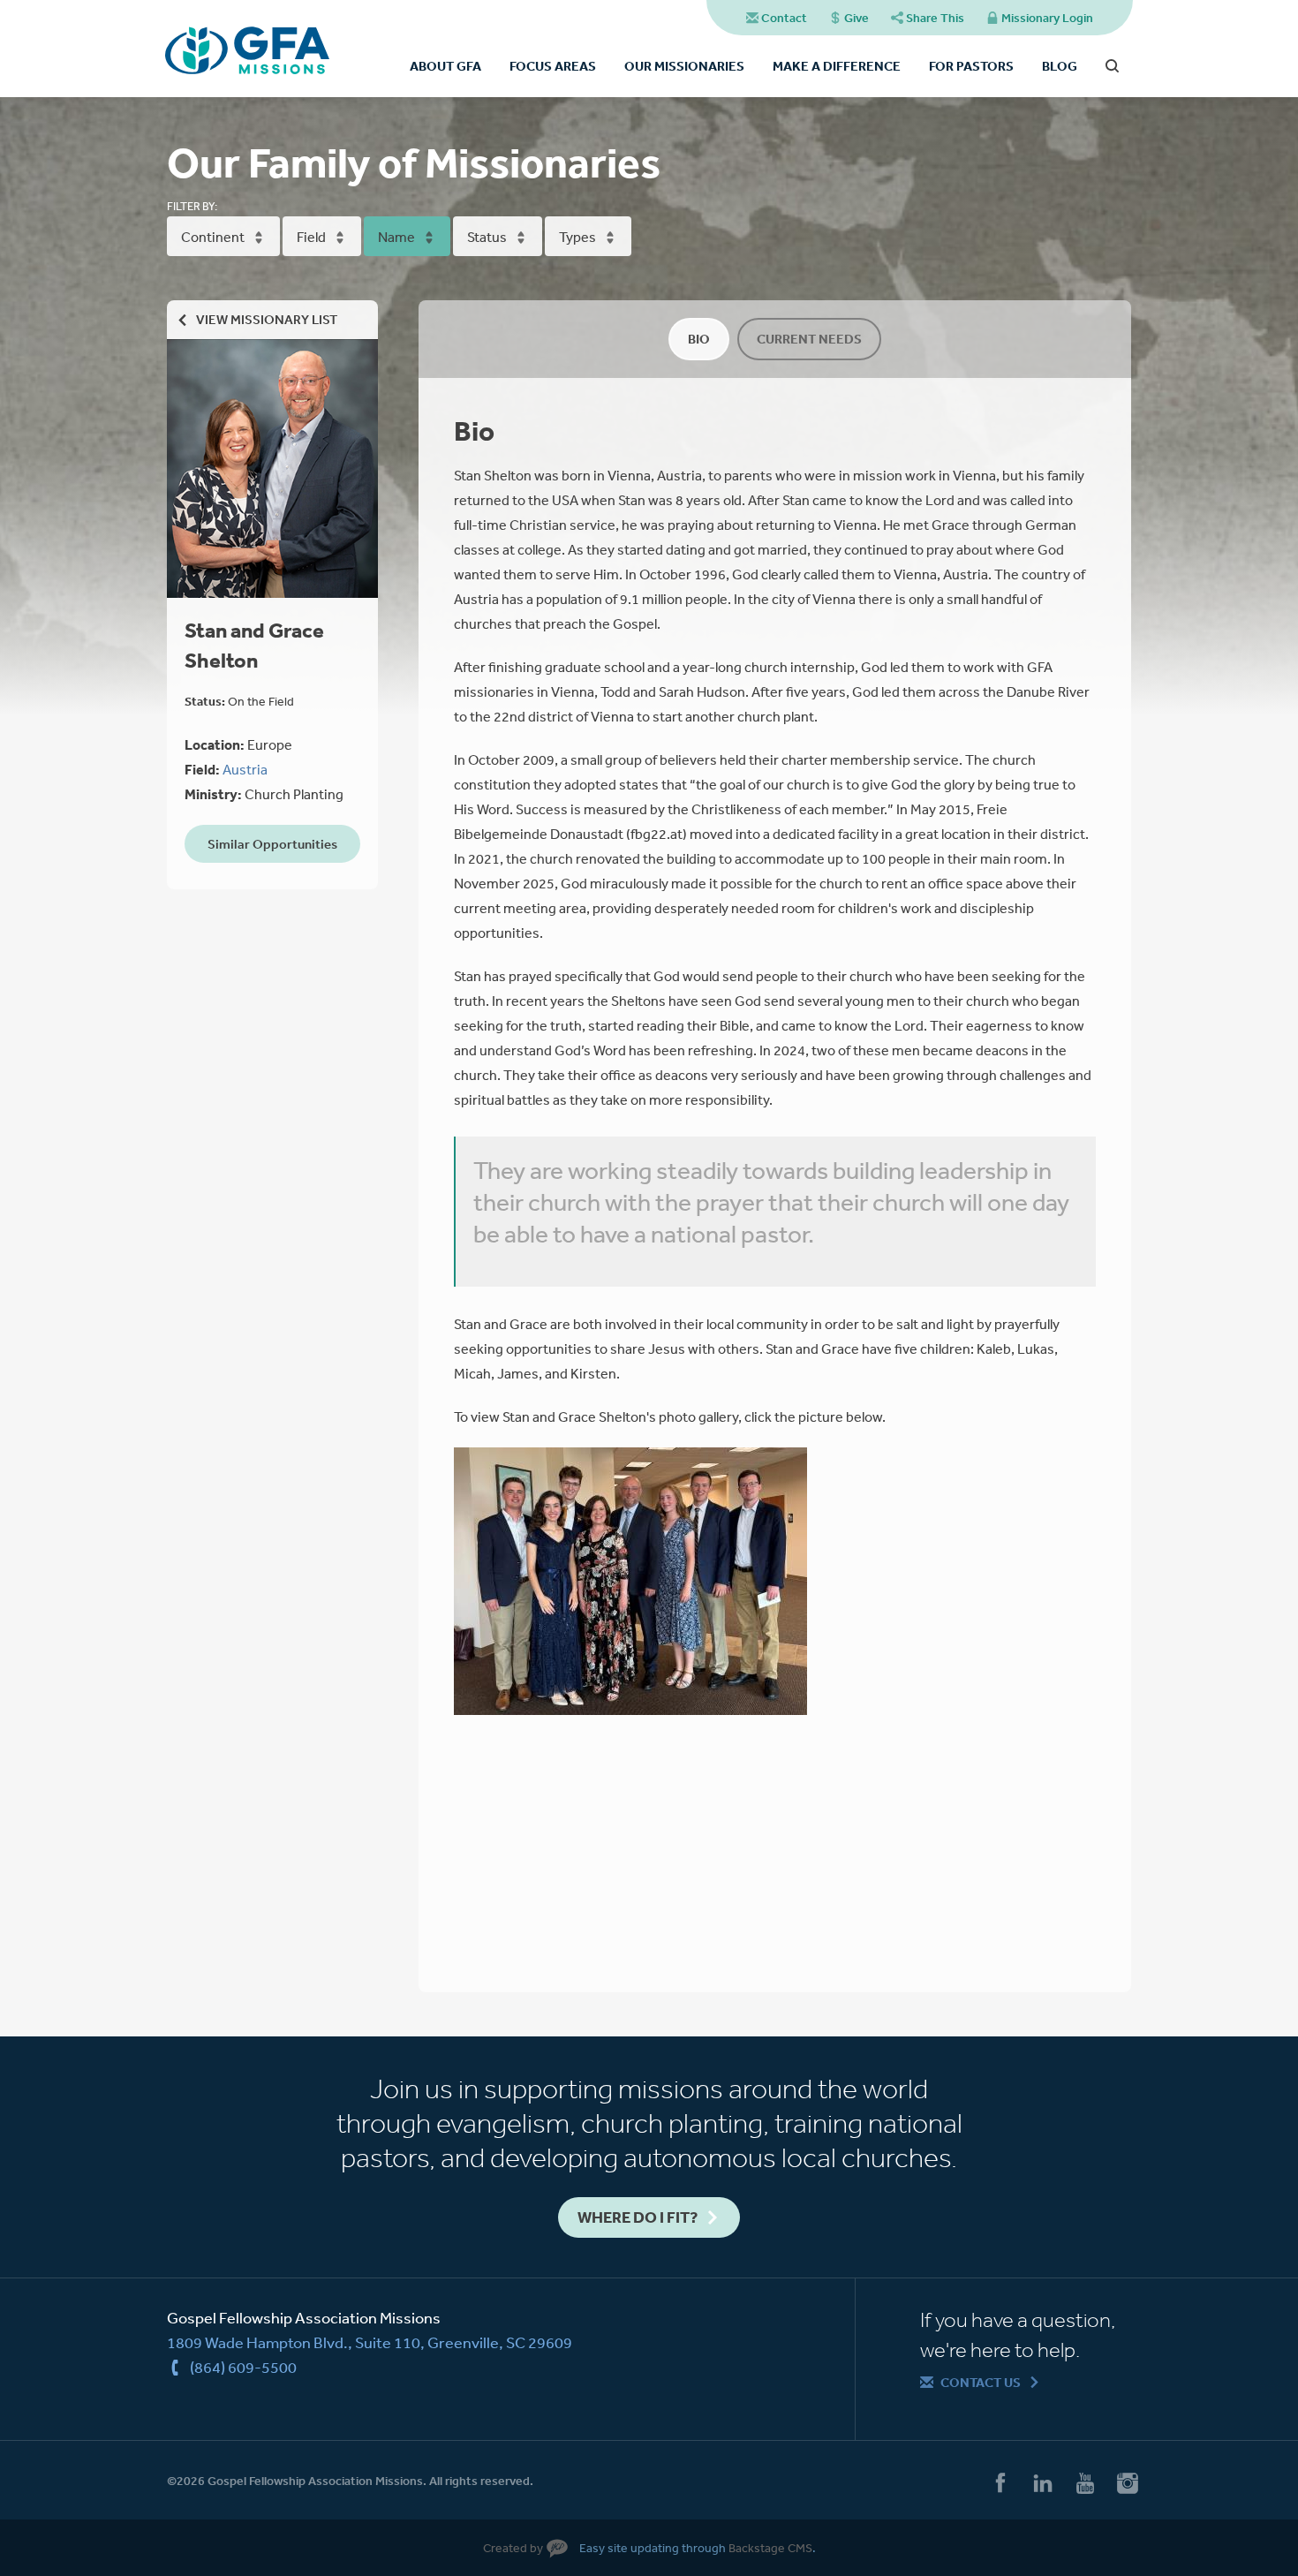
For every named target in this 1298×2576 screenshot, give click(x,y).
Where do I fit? (638, 2217)
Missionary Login (1047, 18)
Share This (935, 18)
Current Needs (809, 339)
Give (857, 18)
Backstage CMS (770, 2548)
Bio (699, 339)
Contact (784, 18)
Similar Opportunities (272, 844)
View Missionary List (267, 319)
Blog (1060, 66)
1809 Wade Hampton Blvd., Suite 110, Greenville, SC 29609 (370, 2342)
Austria (245, 769)
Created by (513, 2548)
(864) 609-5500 (243, 2367)
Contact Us (981, 2382)
